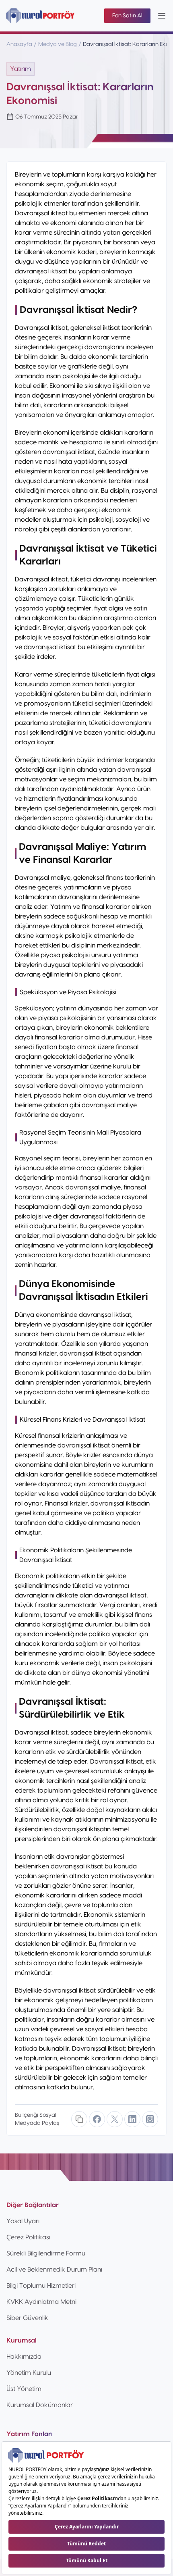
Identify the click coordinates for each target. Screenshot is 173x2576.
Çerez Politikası (28, 2237)
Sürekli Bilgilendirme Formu (46, 2253)
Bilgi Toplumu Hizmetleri (41, 2286)
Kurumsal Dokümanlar (40, 2405)
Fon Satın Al (127, 16)
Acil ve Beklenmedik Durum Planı (54, 2270)
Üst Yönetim (24, 2389)
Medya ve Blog (58, 44)
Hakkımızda (24, 2357)
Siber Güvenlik (27, 2318)
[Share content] (79, 2119)
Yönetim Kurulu (29, 2373)
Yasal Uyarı (23, 2221)
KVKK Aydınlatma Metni (41, 2302)
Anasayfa (19, 44)
